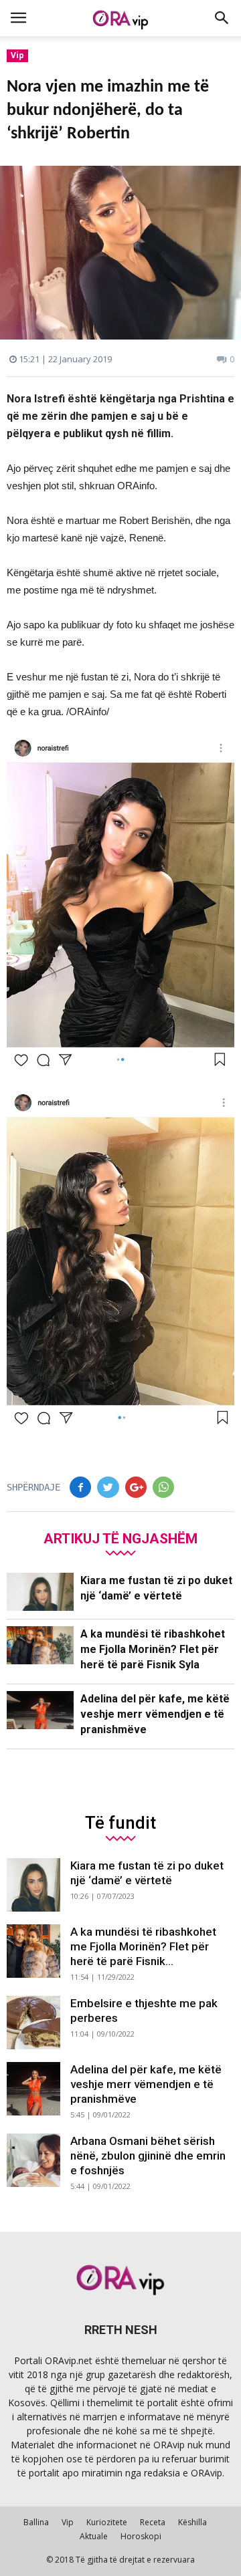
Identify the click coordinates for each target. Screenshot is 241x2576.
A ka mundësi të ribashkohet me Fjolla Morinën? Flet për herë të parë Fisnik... (143, 1946)
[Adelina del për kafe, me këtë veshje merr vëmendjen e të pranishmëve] (40, 1710)
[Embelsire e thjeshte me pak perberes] (33, 2023)
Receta (153, 2522)
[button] (222, 18)
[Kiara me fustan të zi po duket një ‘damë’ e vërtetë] (40, 1592)
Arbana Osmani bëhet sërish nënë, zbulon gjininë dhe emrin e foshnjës (148, 2156)
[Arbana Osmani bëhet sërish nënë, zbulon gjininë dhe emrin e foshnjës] (33, 2160)
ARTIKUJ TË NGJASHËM (120, 1538)
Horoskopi (141, 2536)
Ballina (36, 2522)
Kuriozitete (107, 2522)
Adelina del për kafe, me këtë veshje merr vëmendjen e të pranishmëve (155, 1714)
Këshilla (192, 2522)
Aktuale (94, 2536)
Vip (17, 55)
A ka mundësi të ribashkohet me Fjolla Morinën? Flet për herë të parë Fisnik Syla (153, 1649)
